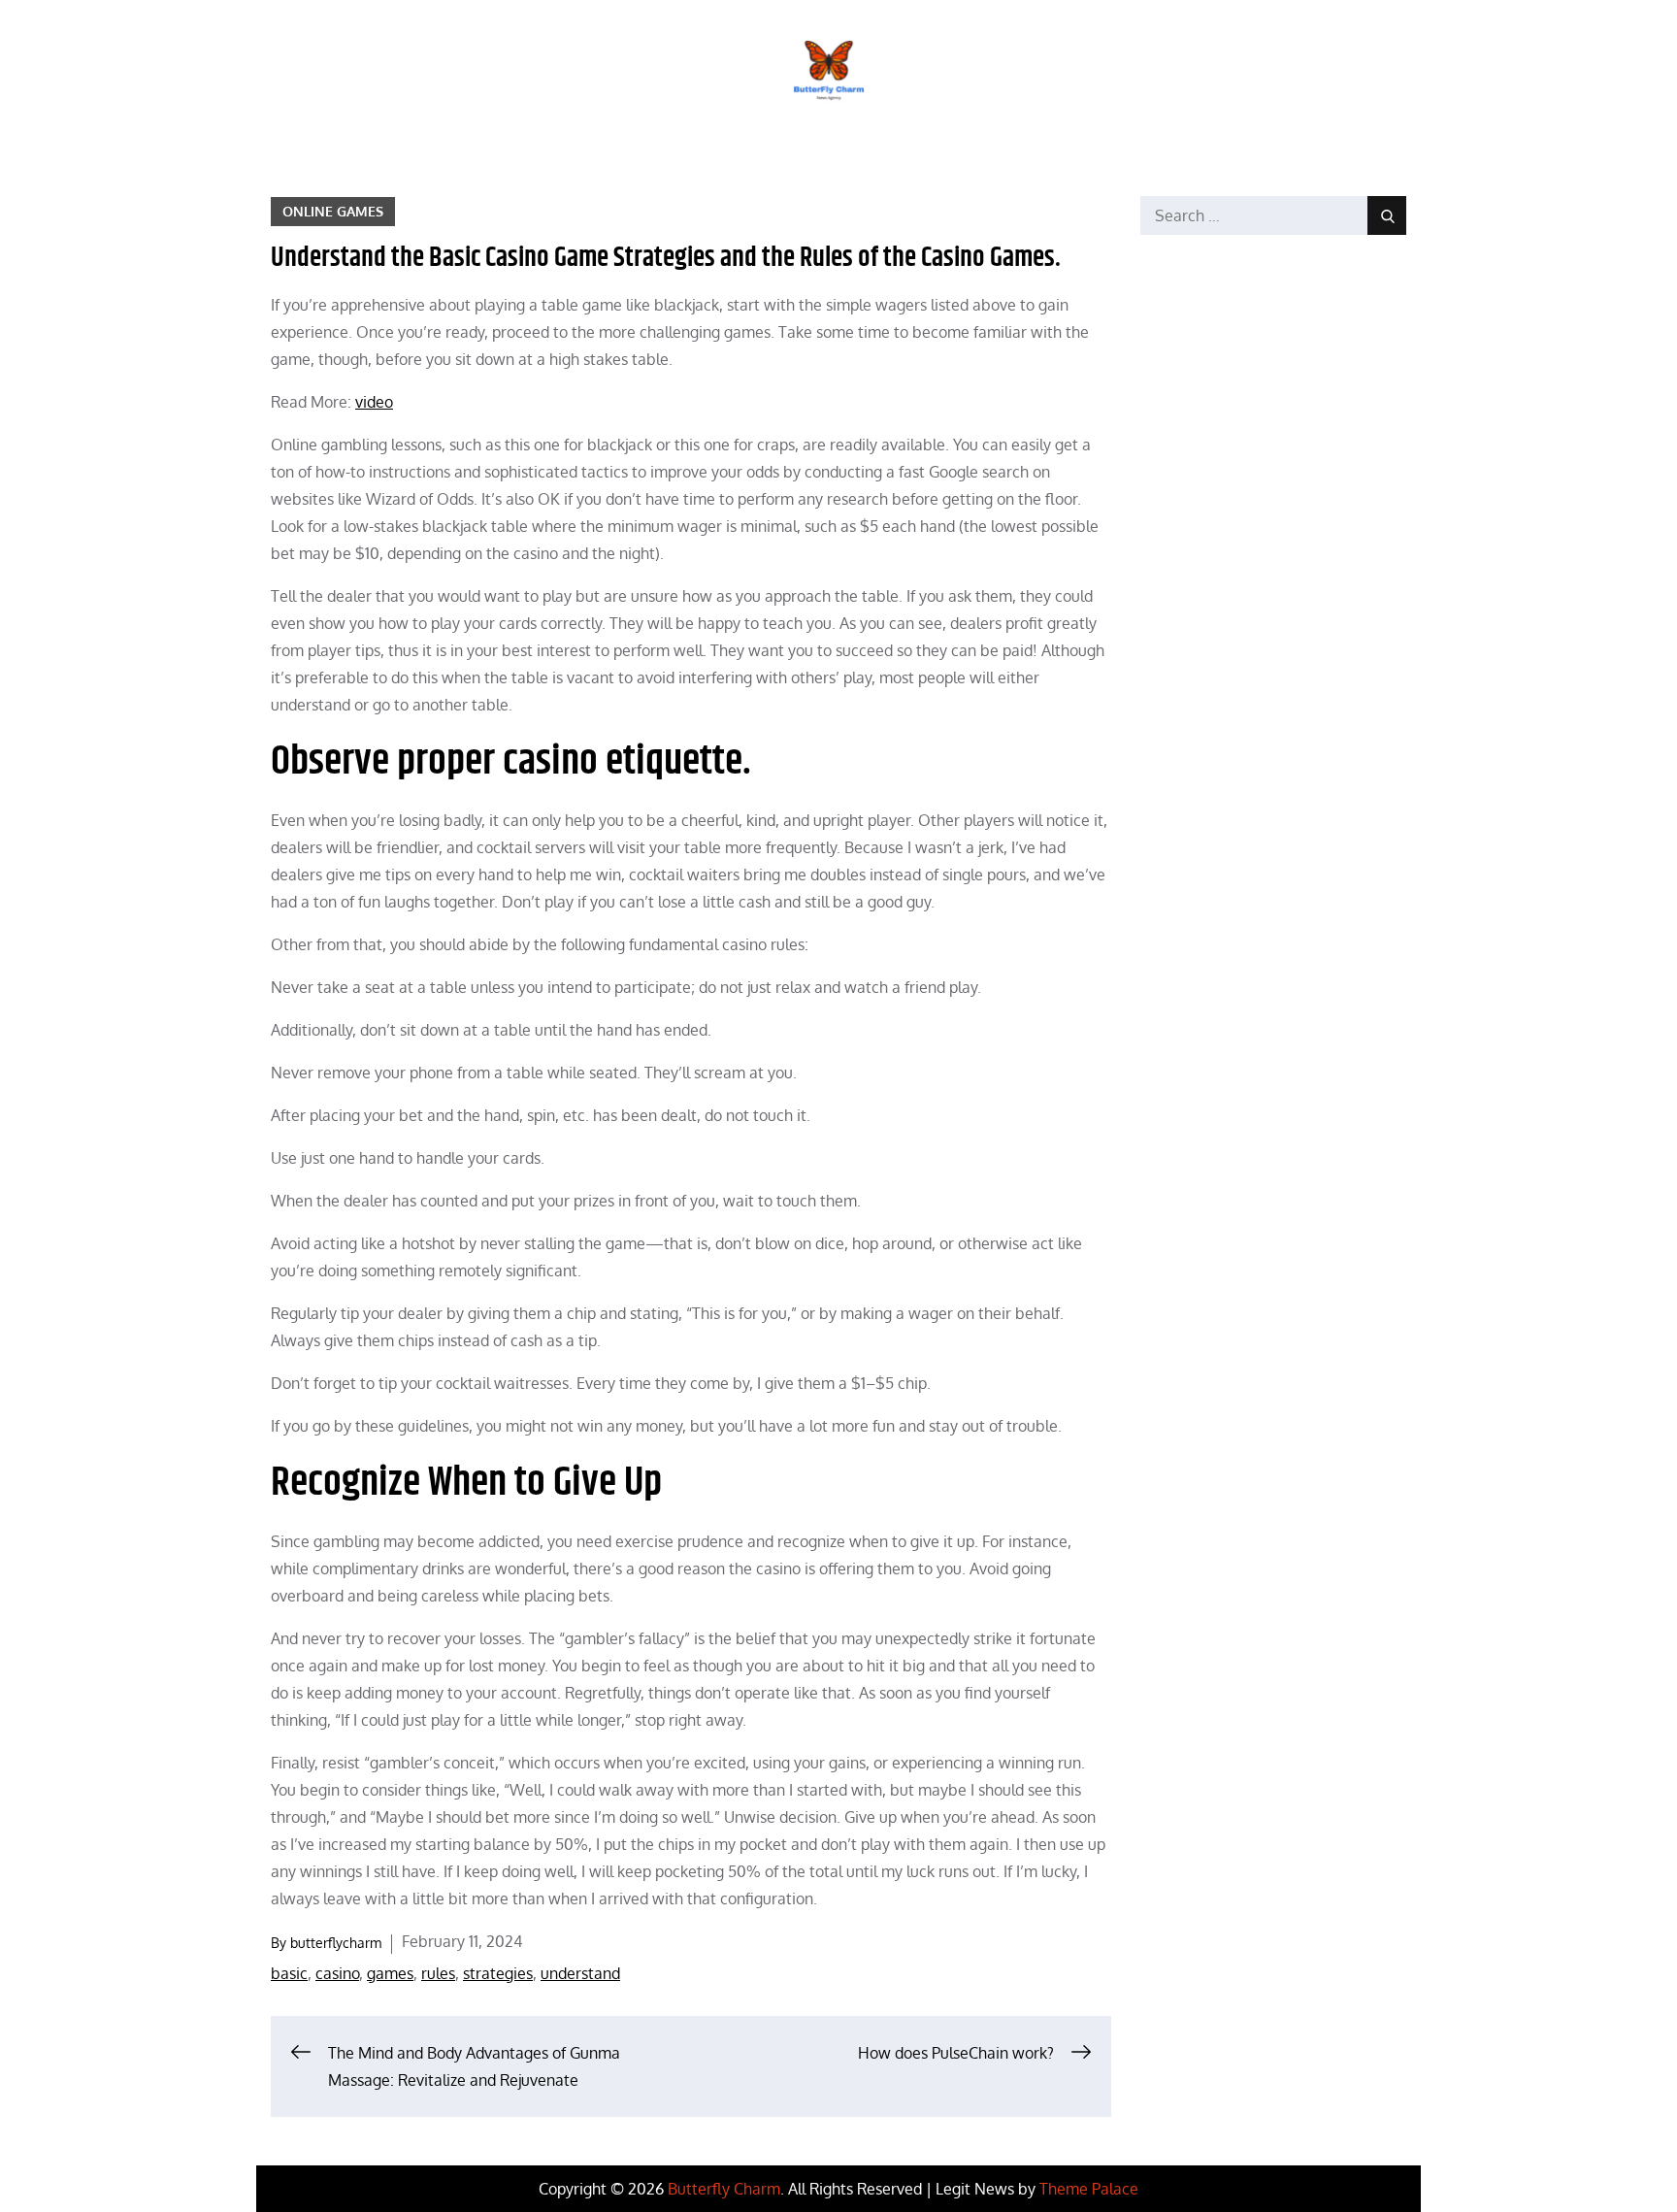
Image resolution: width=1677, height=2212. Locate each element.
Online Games (333, 211)
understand (580, 1973)
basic (289, 1973)
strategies (498, 1973)
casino (337, 1973)
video (374, 402)
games (390, 1973)
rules (438, 1973)
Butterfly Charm (724, 2189)
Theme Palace (1089, 2189)
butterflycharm (336, 1943)
